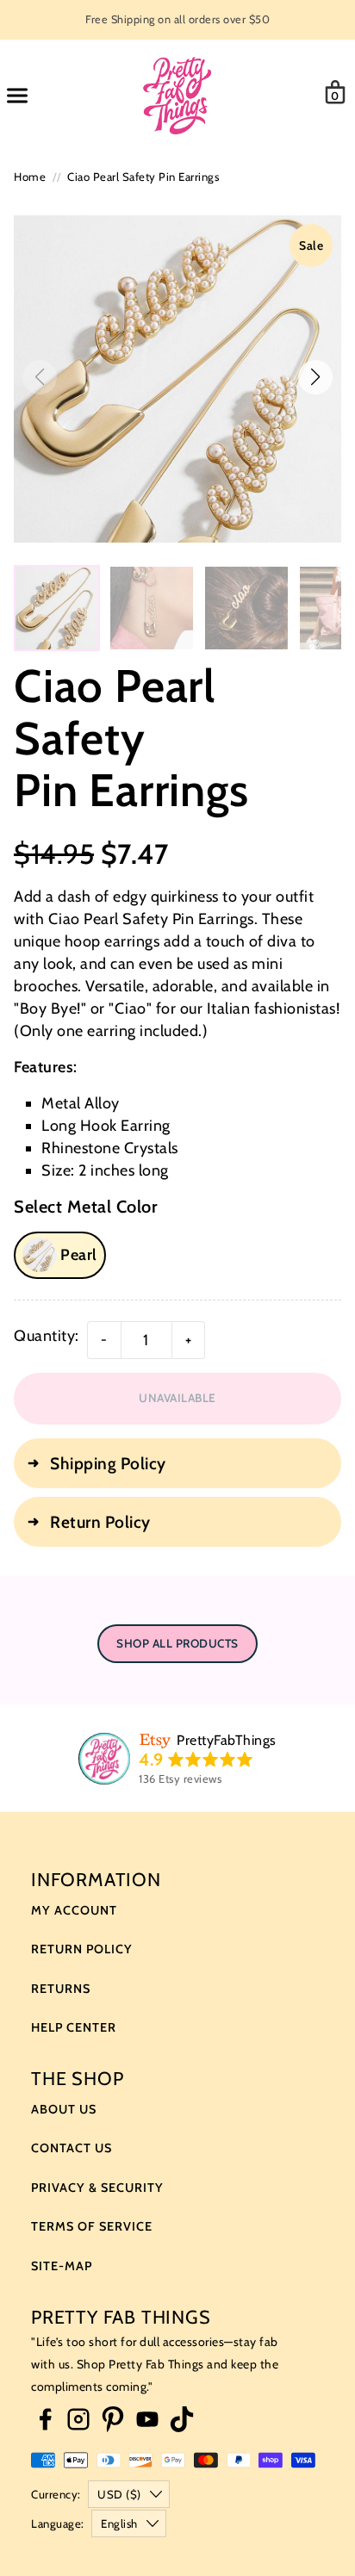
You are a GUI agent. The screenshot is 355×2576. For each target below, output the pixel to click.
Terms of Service (92, 2226)
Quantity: (47, 1336)
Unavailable (177, 1398)
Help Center (74, 2027)
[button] (315, 377)
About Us (64, 2109)
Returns (61, 1989)
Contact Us (72, 2148)
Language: (58, 2523)
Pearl (79, 1255)
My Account (74, 1910)
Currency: (56, 2494)
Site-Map (62, 2266)
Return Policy (82, 1949)
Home (30, 177)
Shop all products (177, 1643)
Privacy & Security (97, 2188)
